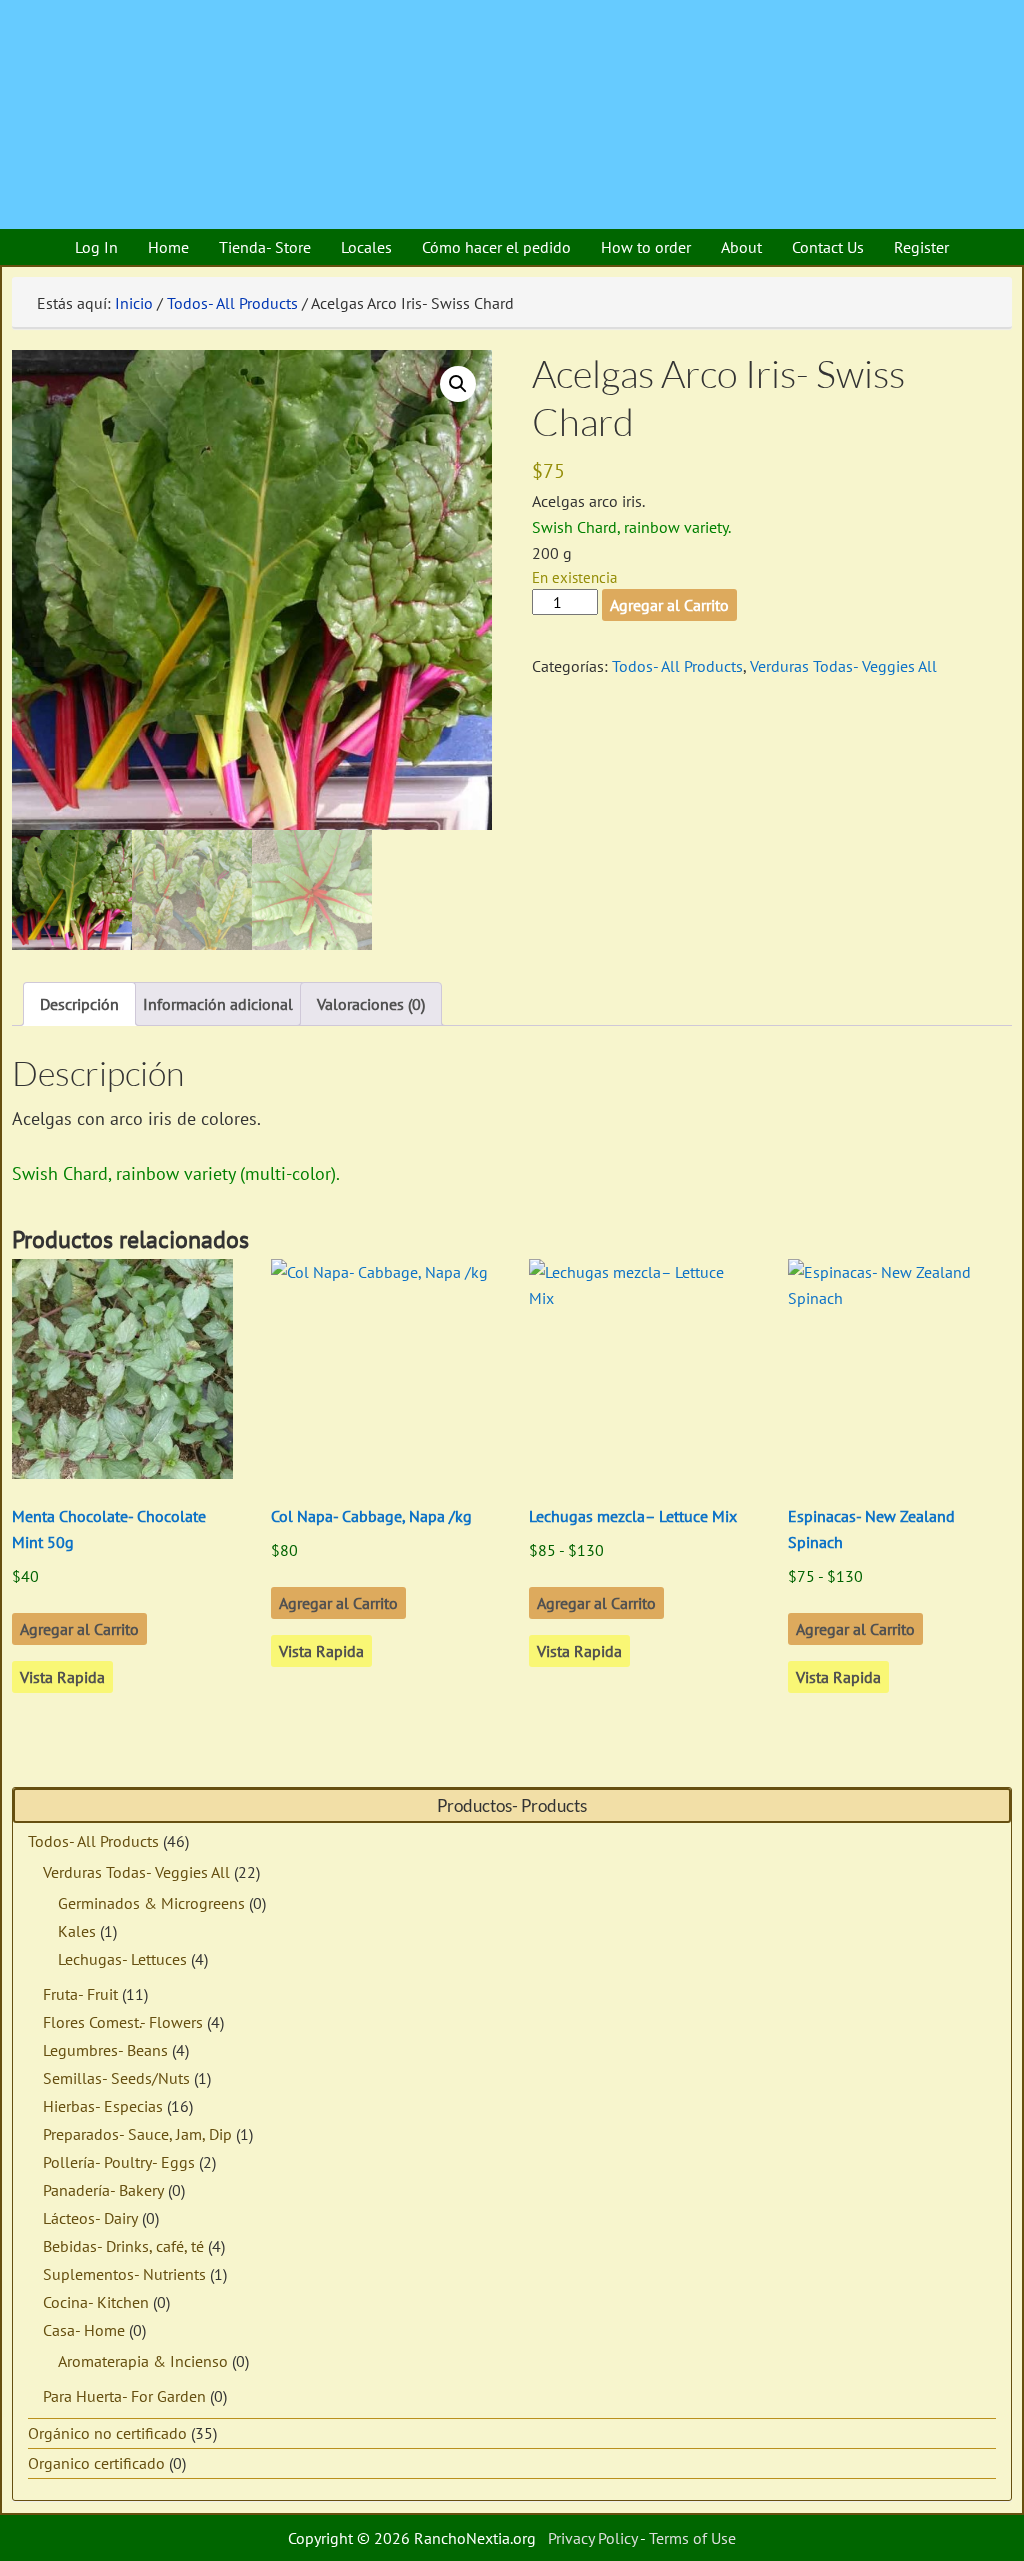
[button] (458, 384)
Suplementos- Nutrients (124, 2274)
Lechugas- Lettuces (122, 1959)
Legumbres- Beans (105, 2050)
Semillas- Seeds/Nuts (116, 2078)
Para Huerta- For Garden (124, 2396)
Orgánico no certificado (107, 2433)
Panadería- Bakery (103, 2190)
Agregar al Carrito (669, 605)
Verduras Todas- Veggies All (843, 666)
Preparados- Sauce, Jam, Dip (137, 2134)
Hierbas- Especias (103, 2106)
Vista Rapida (62, 1677)
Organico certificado (96, 2463)
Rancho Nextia (125, 25)
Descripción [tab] (79, 1004)
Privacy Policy (592, 2538)
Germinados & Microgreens (151, 1903)
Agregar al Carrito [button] (79, 1629)
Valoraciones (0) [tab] (371, 1004)
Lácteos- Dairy (90, 2218)
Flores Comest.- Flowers (123, 2022)
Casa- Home (84, 2330)
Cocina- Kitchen (96, 2302)
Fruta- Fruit (80, 1994)
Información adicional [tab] (218, 1004)
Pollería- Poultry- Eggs (119, 2162)
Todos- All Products (232, 303)
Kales (77, 1931)
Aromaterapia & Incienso (143, 2361)
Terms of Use (692, 2538)
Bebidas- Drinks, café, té (123, 2246)
